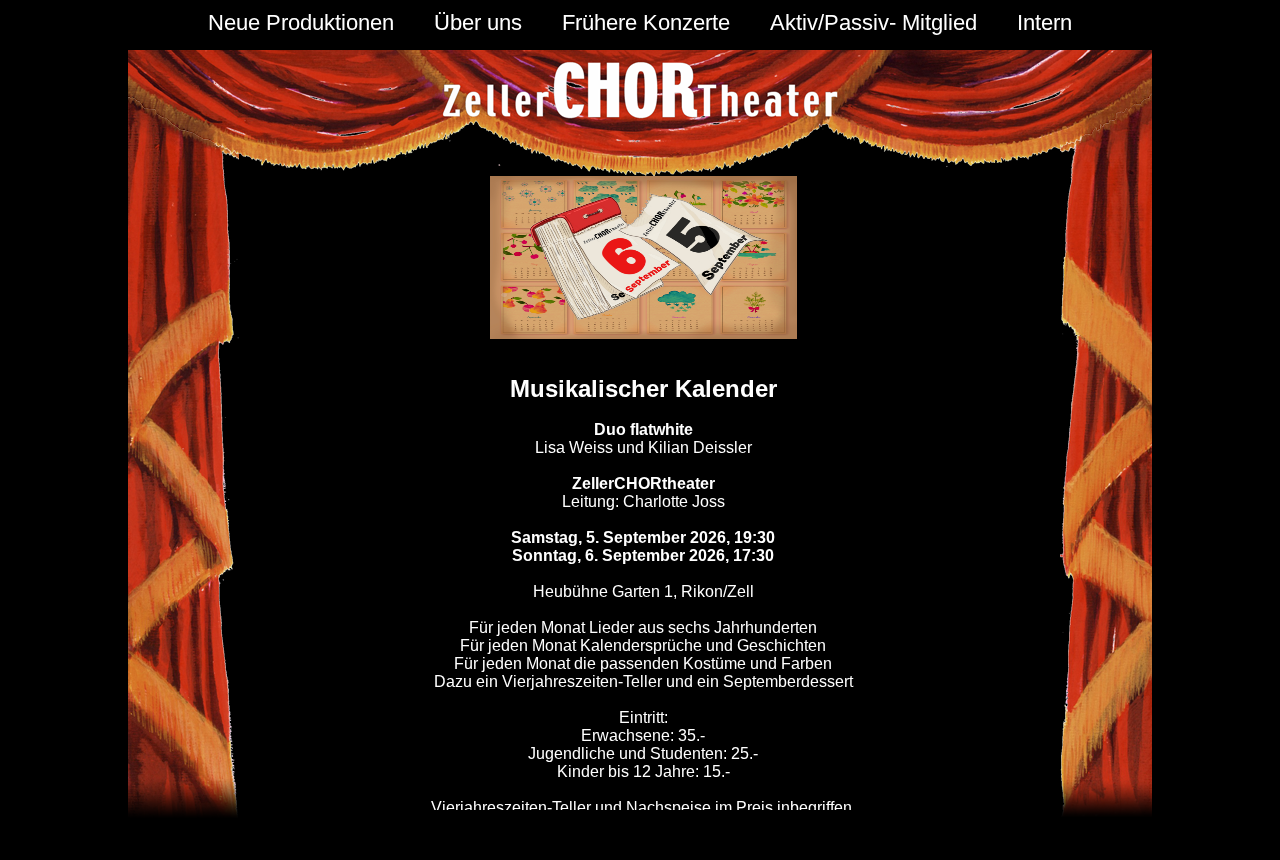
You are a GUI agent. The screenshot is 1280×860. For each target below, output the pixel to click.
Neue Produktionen (301, 22)
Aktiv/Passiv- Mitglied (873, 22)
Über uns (478, 22)
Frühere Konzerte (646, 22)
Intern (1044, 22)
